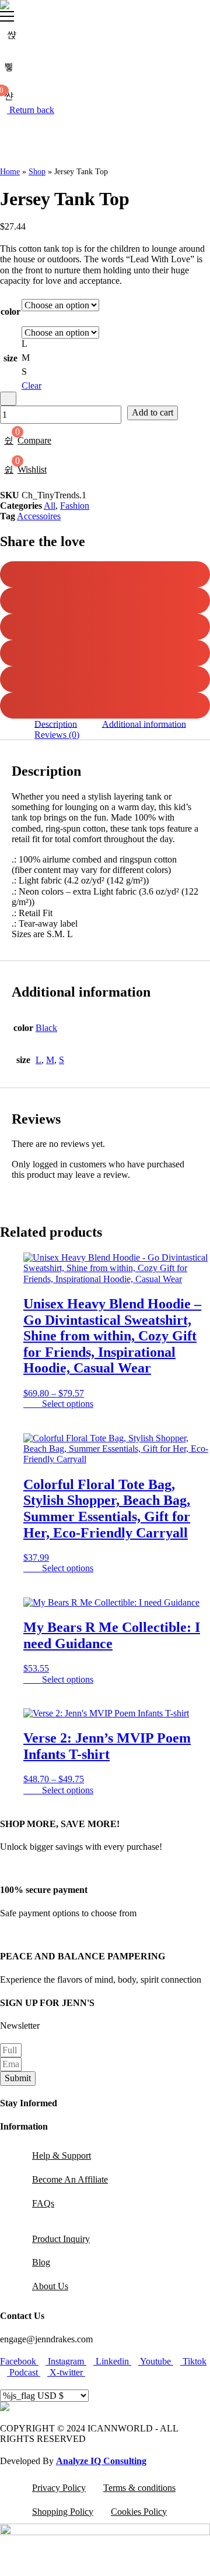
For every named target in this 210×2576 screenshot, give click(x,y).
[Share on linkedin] (105, 627)
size (10, 358)
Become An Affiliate (70, 2179)
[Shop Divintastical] (5, 5)
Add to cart (153, 412)
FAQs (43, 2203)
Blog (41, 2262)
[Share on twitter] (105, 601)
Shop (37, 172)
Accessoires (39, 516)
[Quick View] (36, 1404)
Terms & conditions (139, 2488)
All (50, 506)
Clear (32, 386)
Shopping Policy (63, 2512)
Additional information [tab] (144, 724)
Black (46, 1028)
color (10, 312)
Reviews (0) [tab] (57, 735)
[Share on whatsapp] (105, 705)
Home (10, 172)
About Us (50, 2286)
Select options (68, 1404)
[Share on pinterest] (105, 653)
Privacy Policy (59, 2488)
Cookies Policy (139, 2512)
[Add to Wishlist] (8, 399)
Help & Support (62, 2156)
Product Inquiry (61, 2239)
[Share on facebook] (105, 574)
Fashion (75, 506)
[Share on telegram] (105, 679)
